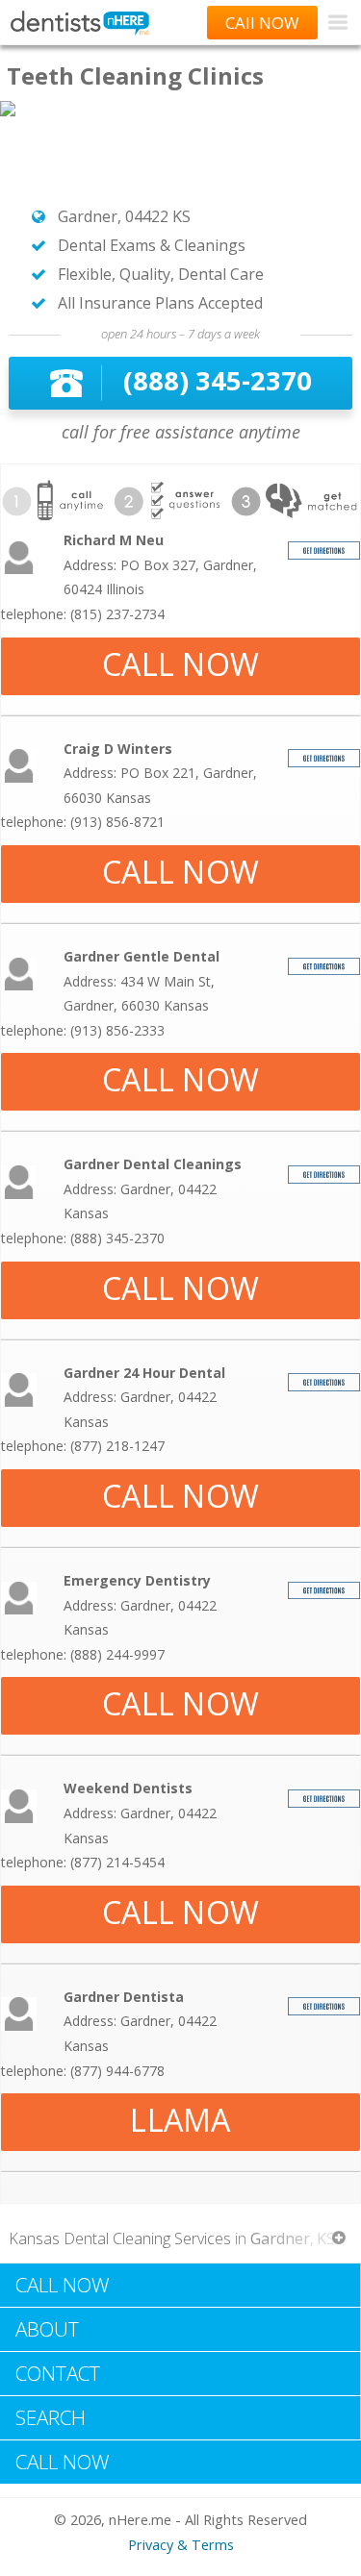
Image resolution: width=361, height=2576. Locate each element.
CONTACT (58, 2373)
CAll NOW (262, 23)
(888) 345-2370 (218, 380)
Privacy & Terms (181, 2545)
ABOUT (47, 2329)
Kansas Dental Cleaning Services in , (172, 2238)
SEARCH (51, 2417)
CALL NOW (180, 664)
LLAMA (180, 2120)
